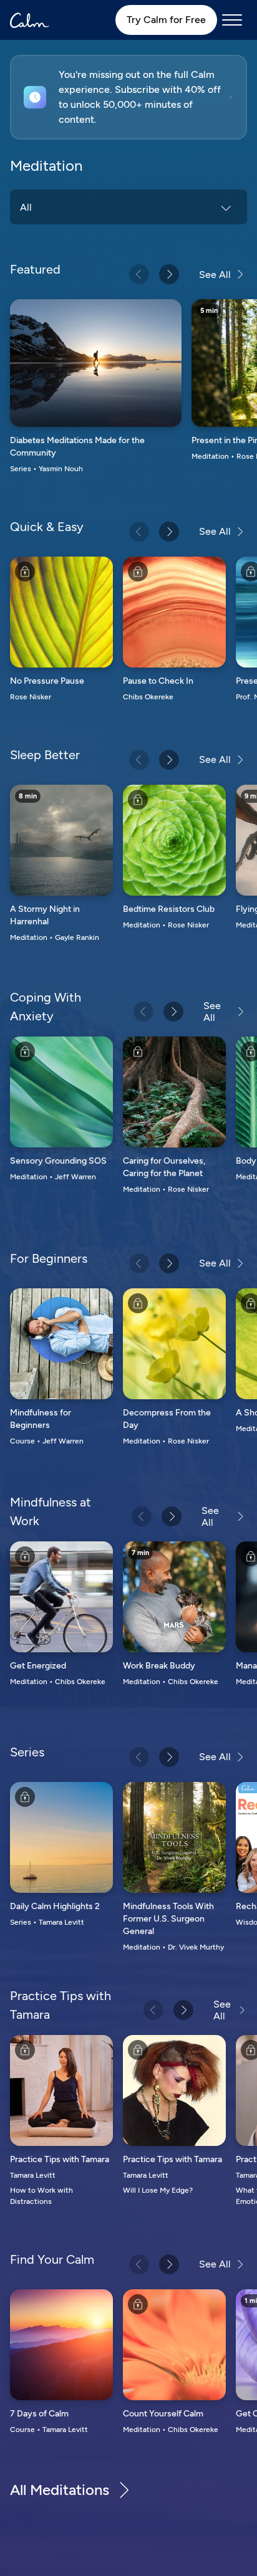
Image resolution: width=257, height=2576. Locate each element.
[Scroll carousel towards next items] (169, 274)
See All (215, 275)
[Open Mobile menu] (232, 20)
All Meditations (60, 2490)
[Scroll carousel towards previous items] (139, 274)
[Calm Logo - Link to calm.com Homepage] (30, 20)
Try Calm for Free (166, 20)
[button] (128, 97)
